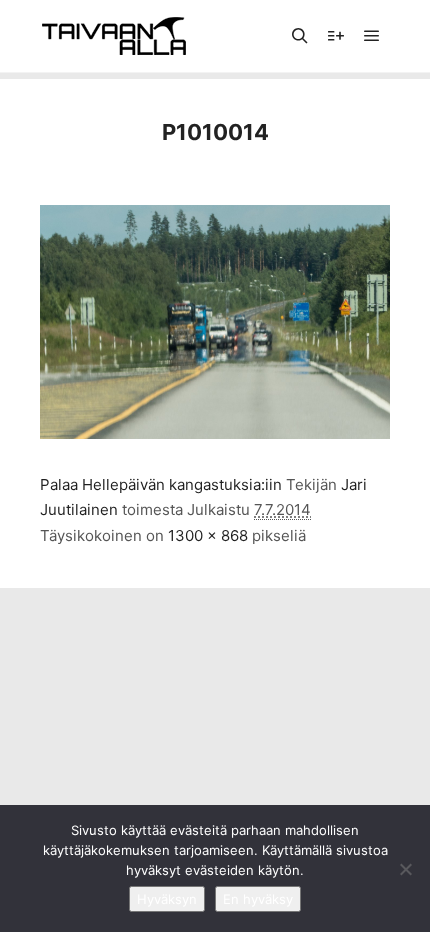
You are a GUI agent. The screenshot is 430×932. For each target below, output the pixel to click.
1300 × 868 (208, 535)
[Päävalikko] (372, 36)
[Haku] (300, 36)
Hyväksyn (167, 899)
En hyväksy (258, 899)
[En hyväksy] (405, 869)
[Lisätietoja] (336, 36)
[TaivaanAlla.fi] (114, 36)
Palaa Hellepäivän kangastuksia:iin (161, 484)
